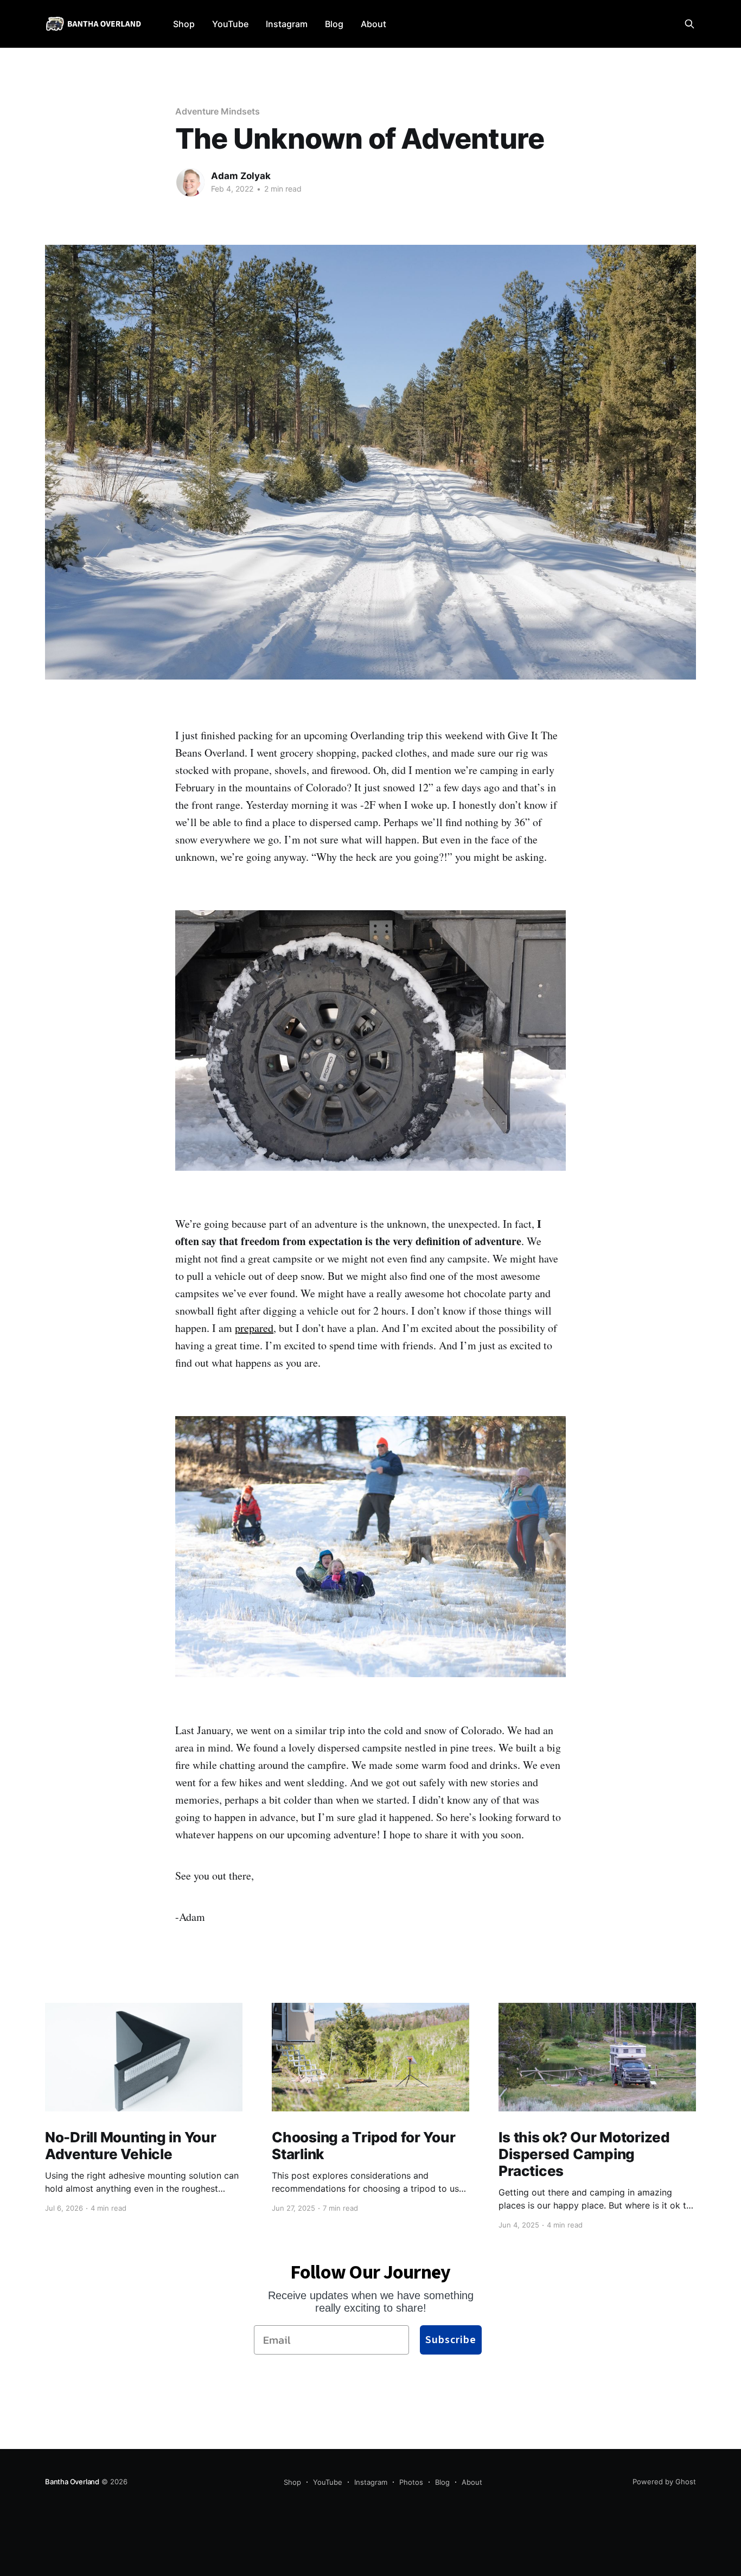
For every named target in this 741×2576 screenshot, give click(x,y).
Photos (411, 2482)
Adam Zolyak (241, 176)
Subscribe (451, 2340)
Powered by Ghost (664, 2482)
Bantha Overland (72, 2482)
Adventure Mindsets (218, 111)
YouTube (230, 24)
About (373, 24)
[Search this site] (689, 24)
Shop (184, 24)
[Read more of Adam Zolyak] (190, 182)
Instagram (287, 24)
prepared (254, 1328)
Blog (334, 24)
